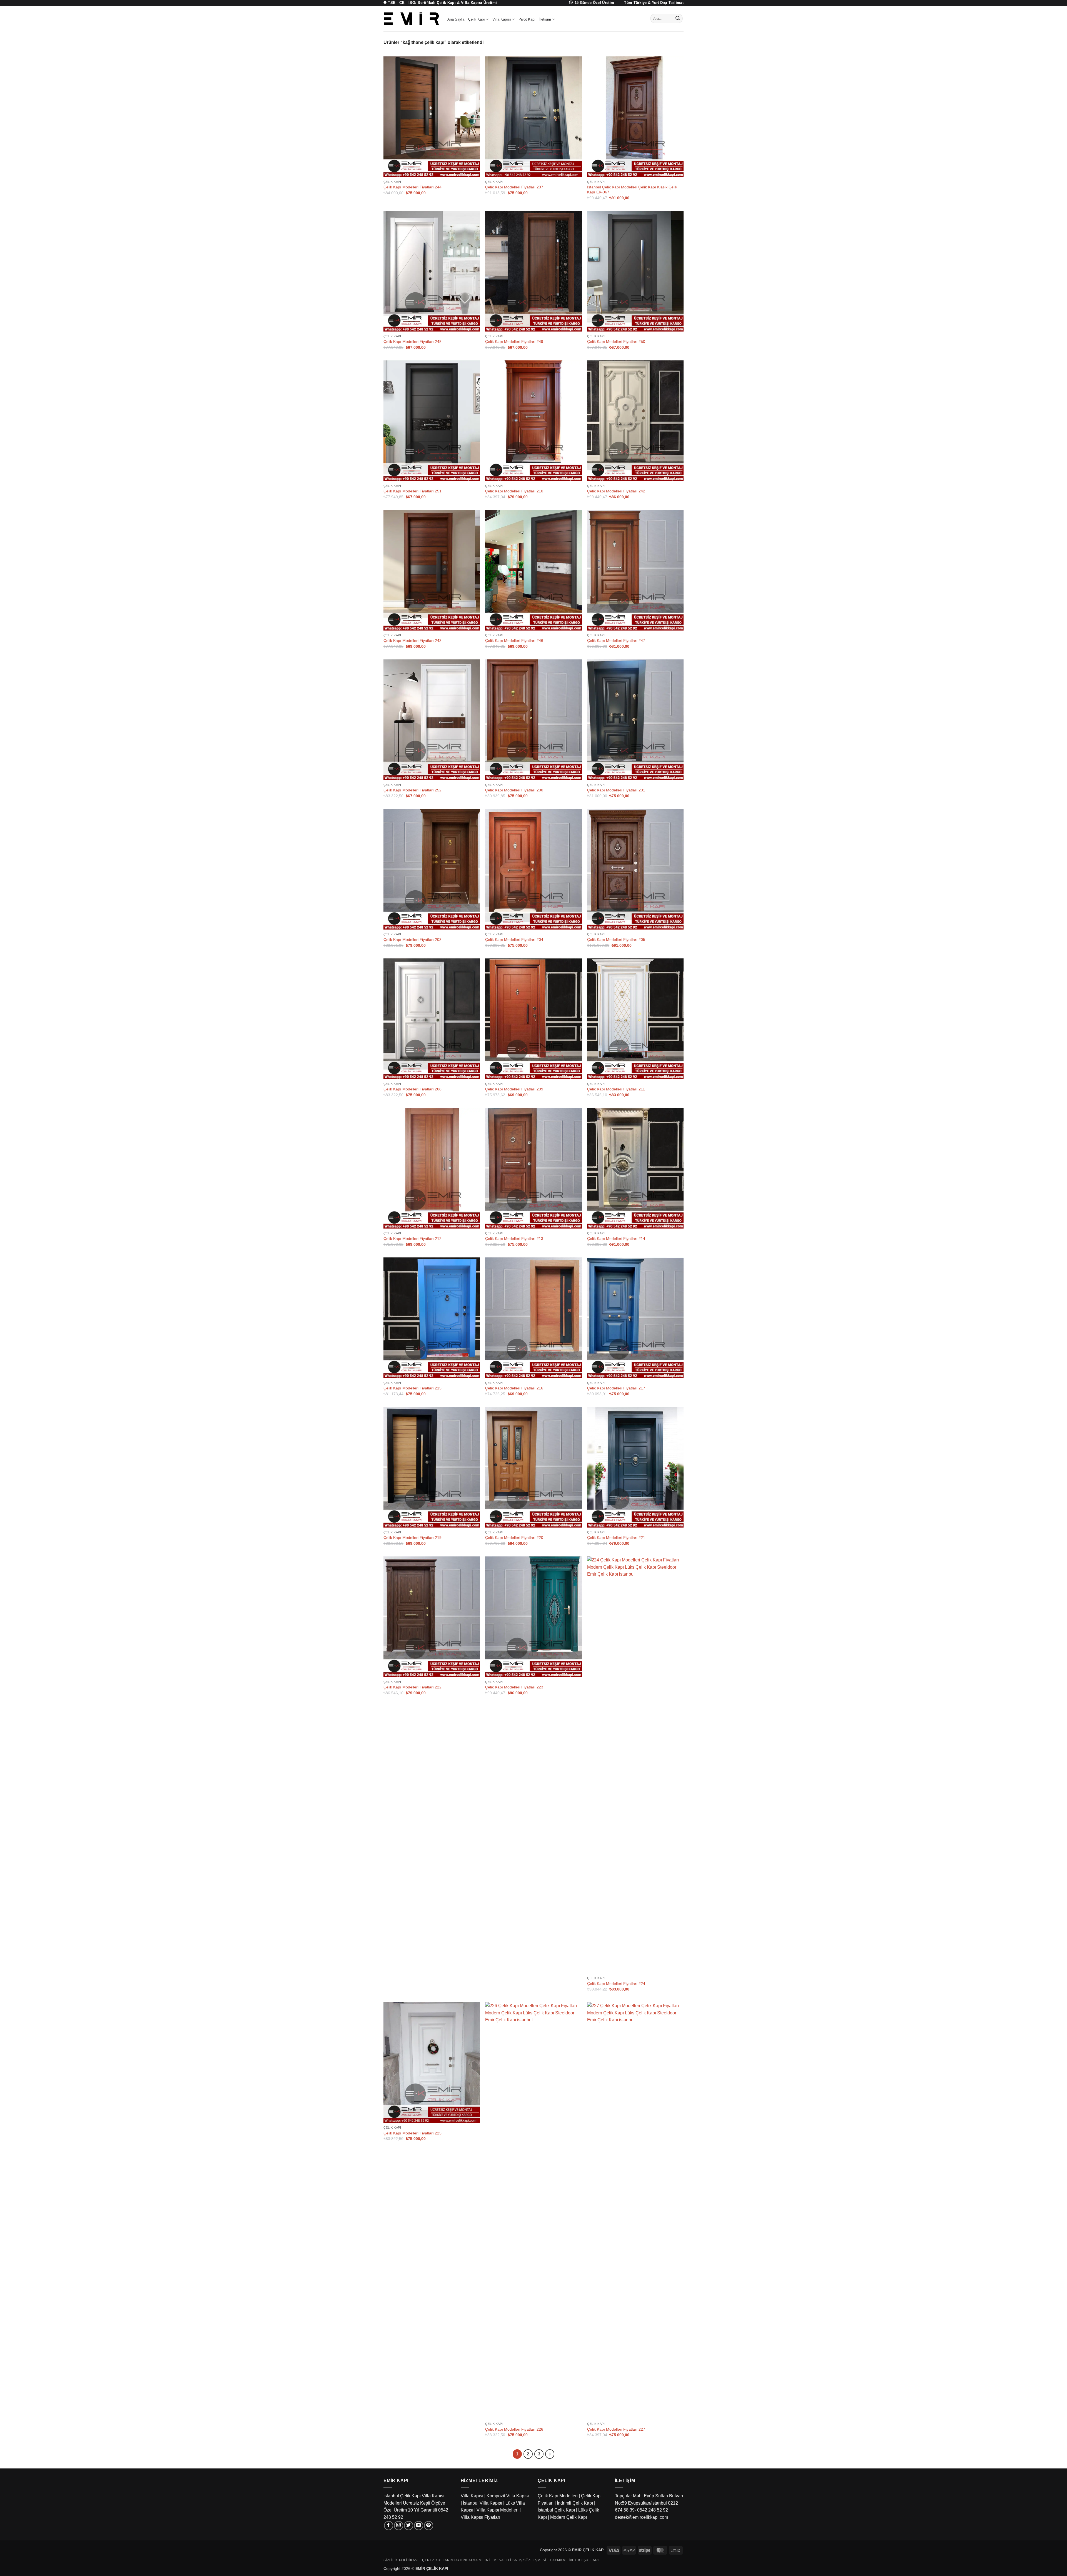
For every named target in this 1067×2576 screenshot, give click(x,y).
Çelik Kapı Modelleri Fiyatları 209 (514, 1089)
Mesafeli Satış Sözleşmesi (520, 2560)
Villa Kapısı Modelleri (498, 2510)
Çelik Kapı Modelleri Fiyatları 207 (514, 187)
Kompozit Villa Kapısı (508, 2496)
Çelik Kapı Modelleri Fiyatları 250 (616, 342)
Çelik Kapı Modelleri (558, 2496)
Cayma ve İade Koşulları (574, 2560)
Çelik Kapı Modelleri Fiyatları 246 (514, 641)
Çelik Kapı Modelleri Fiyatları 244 (412, 187)
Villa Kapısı (502, 19)
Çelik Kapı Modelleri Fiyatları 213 (514, 1239)
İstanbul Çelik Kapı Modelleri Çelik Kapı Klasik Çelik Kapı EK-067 (632, 190)
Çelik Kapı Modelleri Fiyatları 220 (514, 1538)
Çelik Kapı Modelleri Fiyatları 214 (616, 1239)
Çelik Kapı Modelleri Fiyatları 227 (616, 2429)
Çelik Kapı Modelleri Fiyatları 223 (514, 1687)
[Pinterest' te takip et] (429, 2526)
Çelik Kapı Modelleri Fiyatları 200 (514, 790)
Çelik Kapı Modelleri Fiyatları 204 (514, 940)
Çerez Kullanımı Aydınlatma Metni (456, 2560)
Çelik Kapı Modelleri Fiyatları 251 (412, 491)
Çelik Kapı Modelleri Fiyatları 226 (514, 2429)
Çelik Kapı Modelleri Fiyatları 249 (514, 342)
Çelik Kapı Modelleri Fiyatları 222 (412, 1687)
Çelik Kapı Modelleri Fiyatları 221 (616, 1538)
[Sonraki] (550, 2454)
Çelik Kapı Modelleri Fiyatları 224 (616, 1984)
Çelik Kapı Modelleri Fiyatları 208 (412, 1089)
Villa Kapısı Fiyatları (480, 2517)
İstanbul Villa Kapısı (483, 2503)
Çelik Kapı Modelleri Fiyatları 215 (412, 1388)
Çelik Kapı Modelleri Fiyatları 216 (514, 1388)
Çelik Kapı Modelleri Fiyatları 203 (412, 940)
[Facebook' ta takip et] (389, 2526)
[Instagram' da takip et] (399, 2526)
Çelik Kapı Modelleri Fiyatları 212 (412, 1239)
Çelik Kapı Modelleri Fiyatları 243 (412, 641)
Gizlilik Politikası (401, 2560)
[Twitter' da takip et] (409, 2526)
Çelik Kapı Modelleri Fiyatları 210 (514, 491)
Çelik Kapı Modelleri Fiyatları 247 (616, 641)
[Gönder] (678, 19)
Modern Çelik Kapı (569, 2517)
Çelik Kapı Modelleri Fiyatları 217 (616, 1388)
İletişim (545, 19)
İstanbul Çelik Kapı (556, 2510)
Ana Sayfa (456, 19)
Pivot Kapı (527, 19)
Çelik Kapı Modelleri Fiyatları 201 (616, 790)
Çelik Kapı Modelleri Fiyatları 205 (616, 940)
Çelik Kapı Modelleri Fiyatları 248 (412, 342)
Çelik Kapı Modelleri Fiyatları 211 (616, 1089)
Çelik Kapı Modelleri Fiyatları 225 (412, 2133)
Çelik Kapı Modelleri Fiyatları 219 (412, 1538)
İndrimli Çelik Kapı (575, 2503)
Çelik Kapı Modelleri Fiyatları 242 (616, 491)
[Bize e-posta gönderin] (419, 2526)
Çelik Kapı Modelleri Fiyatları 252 (412, 790)
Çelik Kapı (477, 19)
